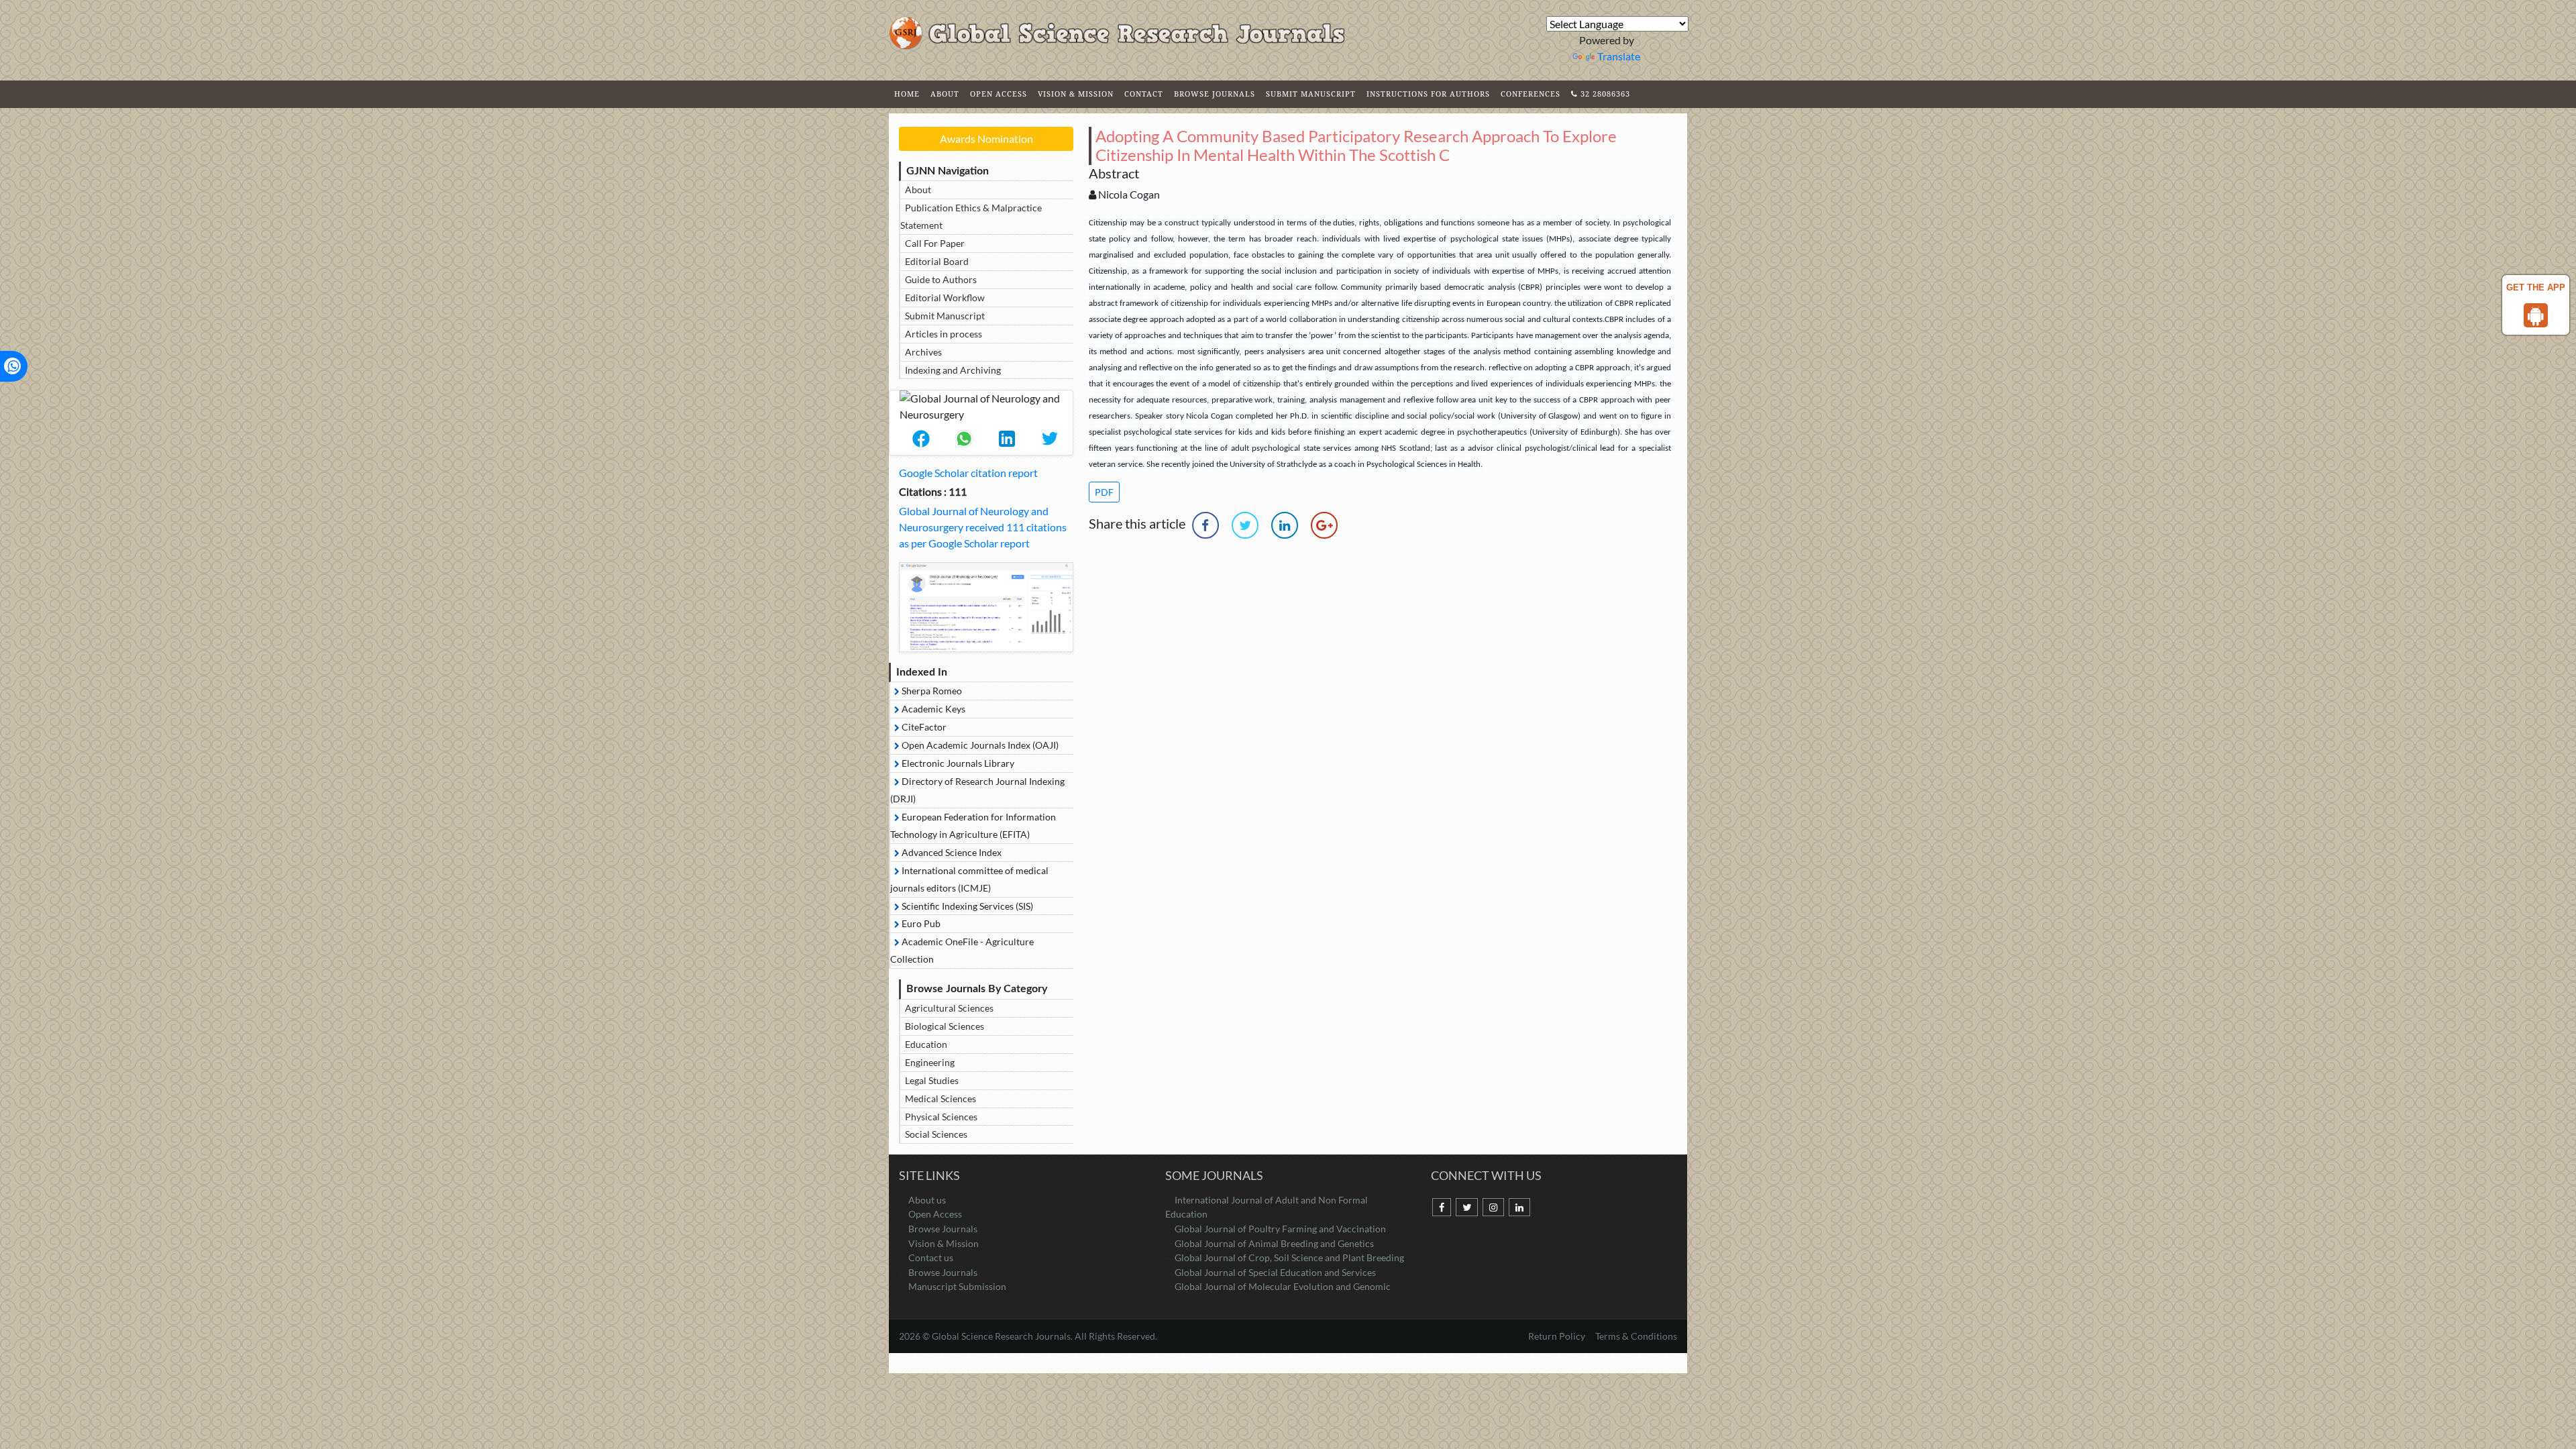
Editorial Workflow (945, 298)
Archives (923, 352)
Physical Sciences (941, 1117)
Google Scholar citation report (968, 473)
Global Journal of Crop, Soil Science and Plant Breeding (1289, 1257)
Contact (1144, 94)
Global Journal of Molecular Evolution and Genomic (1283, 1286)
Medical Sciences (941, 1098)
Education (926, 1044)
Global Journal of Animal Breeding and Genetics (1274, 1243)
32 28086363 (1604, 94)
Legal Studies (932, 1080)
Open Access (999, 94)
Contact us (931, 1257)
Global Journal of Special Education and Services (1275, 1272)
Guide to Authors (941, 279)
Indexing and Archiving (953, 370)
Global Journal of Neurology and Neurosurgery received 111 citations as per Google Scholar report (983, 527)
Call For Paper (935, 243)
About (945, 94)
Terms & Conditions (1636, 1336)
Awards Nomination (986, 139)
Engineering (930, 1062)
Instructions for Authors (1428, 94)
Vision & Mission (1076, 94)
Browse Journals (1215, 94)
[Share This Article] (921, 439)
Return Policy (1558, 1336)
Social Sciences (936, 1134)
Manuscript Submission (957, 1286)
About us (927, 1200)
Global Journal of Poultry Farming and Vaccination (1280, 1229)
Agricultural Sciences (949, 1008)
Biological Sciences (945, 1026)
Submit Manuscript (1311, 94)
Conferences (1531, 94)
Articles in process (944, 334)
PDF (1104, 492)
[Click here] (986, 607)
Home (907, 94)
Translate (1619, 56)
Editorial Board (937, 261)
